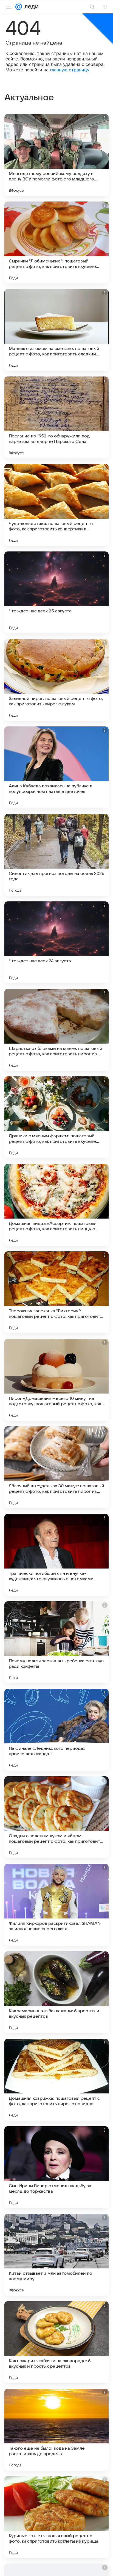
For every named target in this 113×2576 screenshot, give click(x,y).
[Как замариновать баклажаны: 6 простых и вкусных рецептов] (56, 1992)
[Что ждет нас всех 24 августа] (56, 942)
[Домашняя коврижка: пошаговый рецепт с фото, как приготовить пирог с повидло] (56, 2080)
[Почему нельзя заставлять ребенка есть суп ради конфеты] (56, 1642)
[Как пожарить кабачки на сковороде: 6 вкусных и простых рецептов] (56, 2342)
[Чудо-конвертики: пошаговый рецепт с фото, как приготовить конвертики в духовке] (56, 505)
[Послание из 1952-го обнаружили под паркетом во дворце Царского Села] (56, 417)
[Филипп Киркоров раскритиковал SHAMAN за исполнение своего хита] (56, 1905)
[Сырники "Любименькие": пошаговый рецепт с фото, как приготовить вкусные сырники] (56, 243)
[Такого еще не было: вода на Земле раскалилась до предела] (56, 2430)
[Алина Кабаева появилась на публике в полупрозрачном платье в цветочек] (56, 767)
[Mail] (19, 7)
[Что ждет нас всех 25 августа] (56, 592)
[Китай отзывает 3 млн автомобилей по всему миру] (56, 2255)
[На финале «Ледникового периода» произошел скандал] (56, 1730)
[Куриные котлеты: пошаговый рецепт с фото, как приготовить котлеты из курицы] (56, 2517)
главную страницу (70, 70)
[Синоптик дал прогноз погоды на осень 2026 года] (56, 855)
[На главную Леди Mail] (30, 7)
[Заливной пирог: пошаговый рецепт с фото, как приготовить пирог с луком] (56, 680)
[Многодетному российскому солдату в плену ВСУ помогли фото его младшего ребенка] (56, 155)
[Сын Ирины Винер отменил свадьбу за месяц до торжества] (56, 2167)
